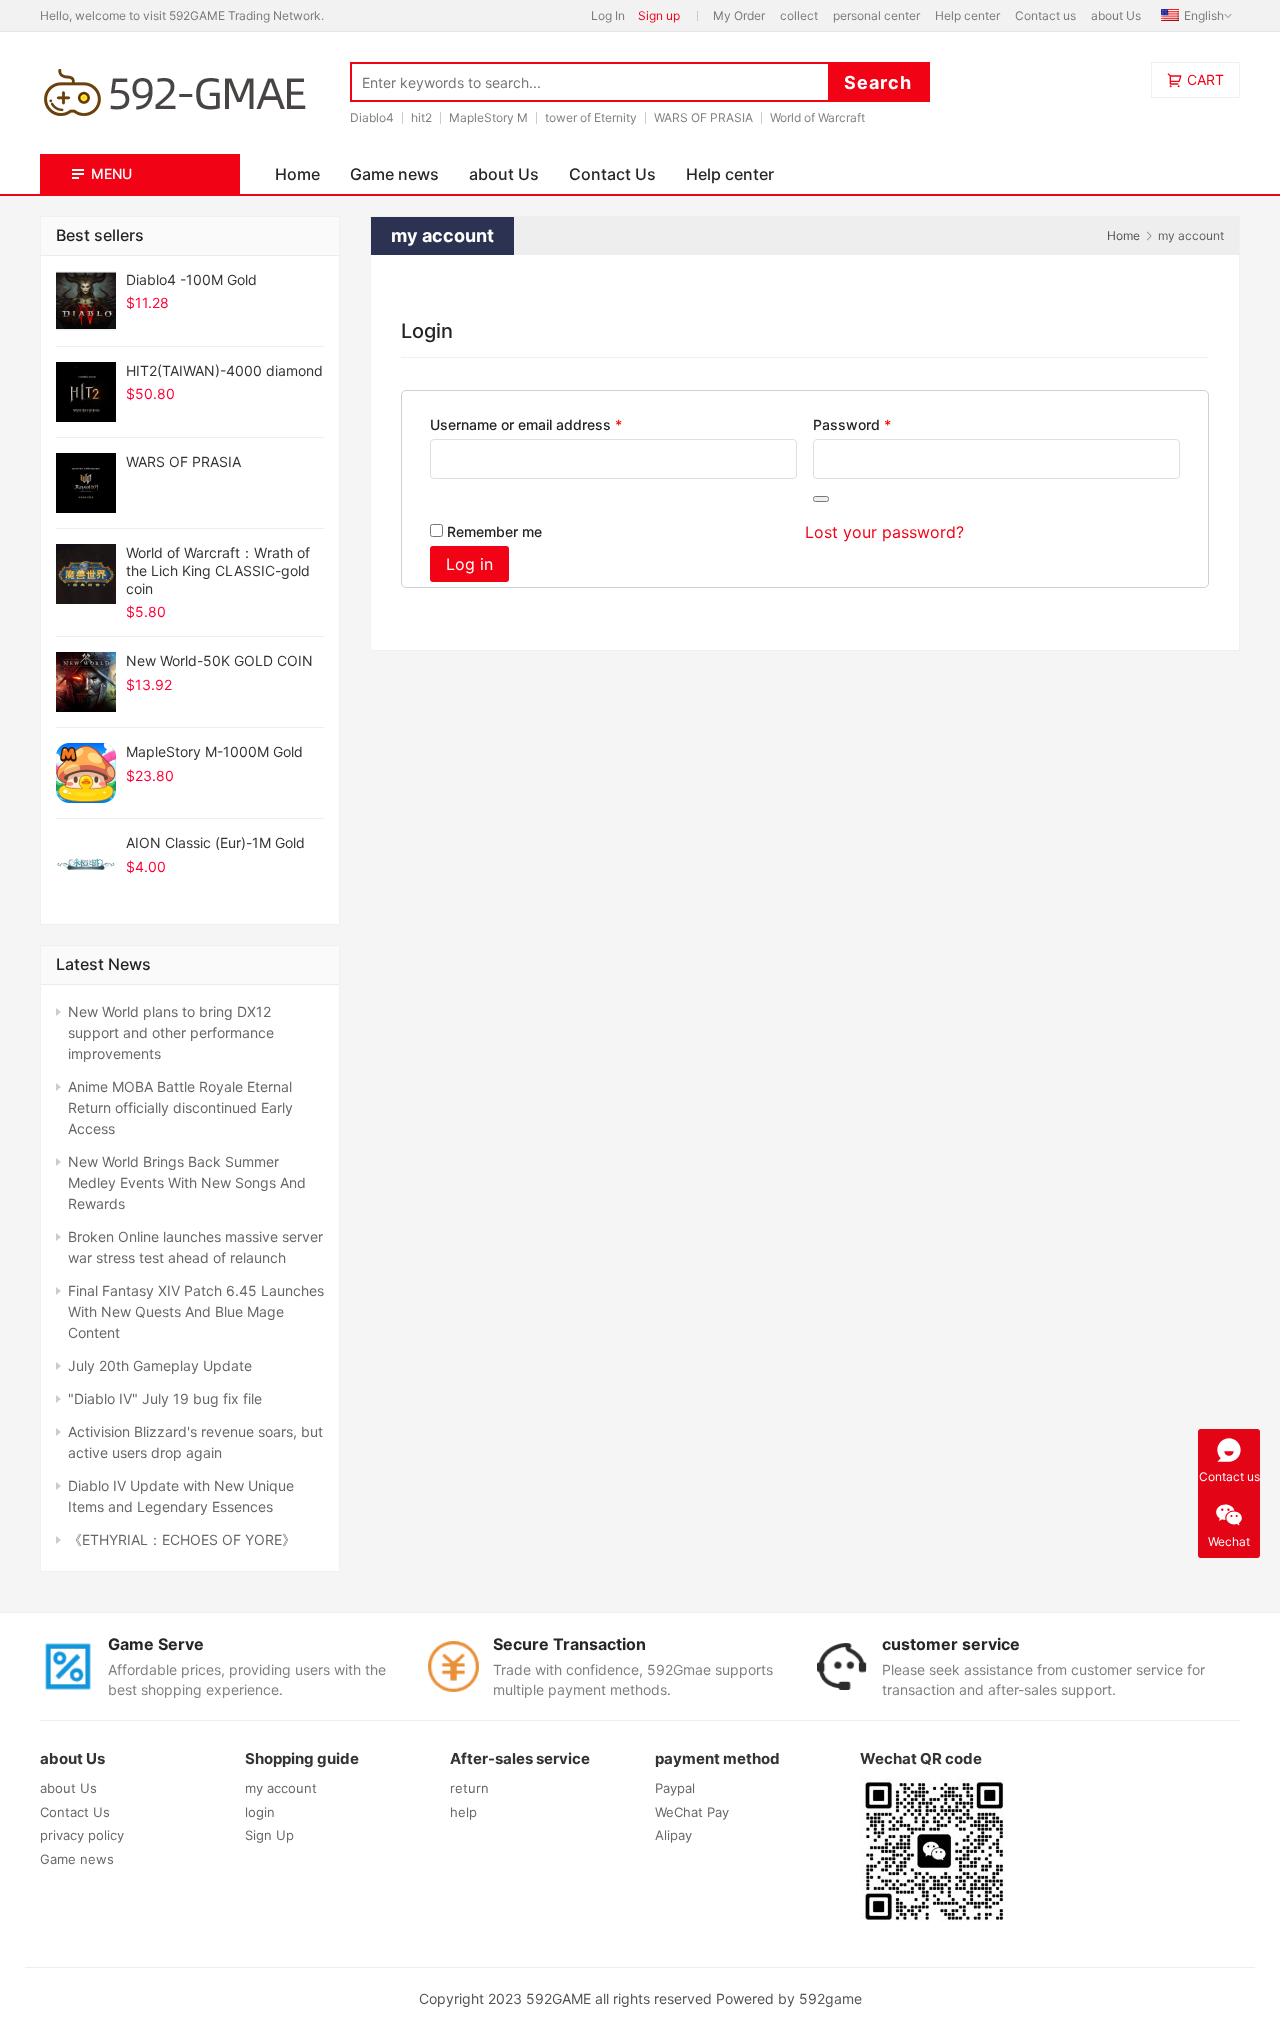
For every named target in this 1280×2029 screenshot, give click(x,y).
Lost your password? (884, 532)
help (463, 1812)
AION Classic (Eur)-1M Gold (215, 842)
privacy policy (82, 1835)
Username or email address (555, 424)
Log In (608, 15)
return (469, 1788)
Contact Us (612, 174)
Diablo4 (372, 117)
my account (281, 1788)
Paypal (675, 1788)
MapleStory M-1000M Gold (214, 751)
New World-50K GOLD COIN (219, 660)
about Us (1116, 15)
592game (830, 1998)
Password (881, 424)
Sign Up (269, 1835)
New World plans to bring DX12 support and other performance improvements (171, 1032)
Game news (394, 174)
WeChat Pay (692, 1812)
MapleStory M (488, 117)
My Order (739, 15)
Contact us (1045, 15)
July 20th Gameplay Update (160, 1365)
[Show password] (821, 499)
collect (799, 15)
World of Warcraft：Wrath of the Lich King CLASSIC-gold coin (218, 570)
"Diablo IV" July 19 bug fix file (165, 1398)
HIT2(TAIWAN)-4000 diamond (224, 370)
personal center (876, 15)
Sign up (659, 15)
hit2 (421, 117)
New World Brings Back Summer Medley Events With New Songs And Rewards (187, 1182)
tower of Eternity (591, 117)
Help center (967, 15)
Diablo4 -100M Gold (191, 279)
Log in (469, 564)
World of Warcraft (817, 117)
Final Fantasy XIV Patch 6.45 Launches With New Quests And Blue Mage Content (196, 1311)
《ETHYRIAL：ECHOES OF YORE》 (182, 1539)
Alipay (673, 1835)
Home (297, 174)
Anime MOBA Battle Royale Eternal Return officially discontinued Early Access (180, 1107)
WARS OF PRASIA (703, 117)
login (260, 1812)
